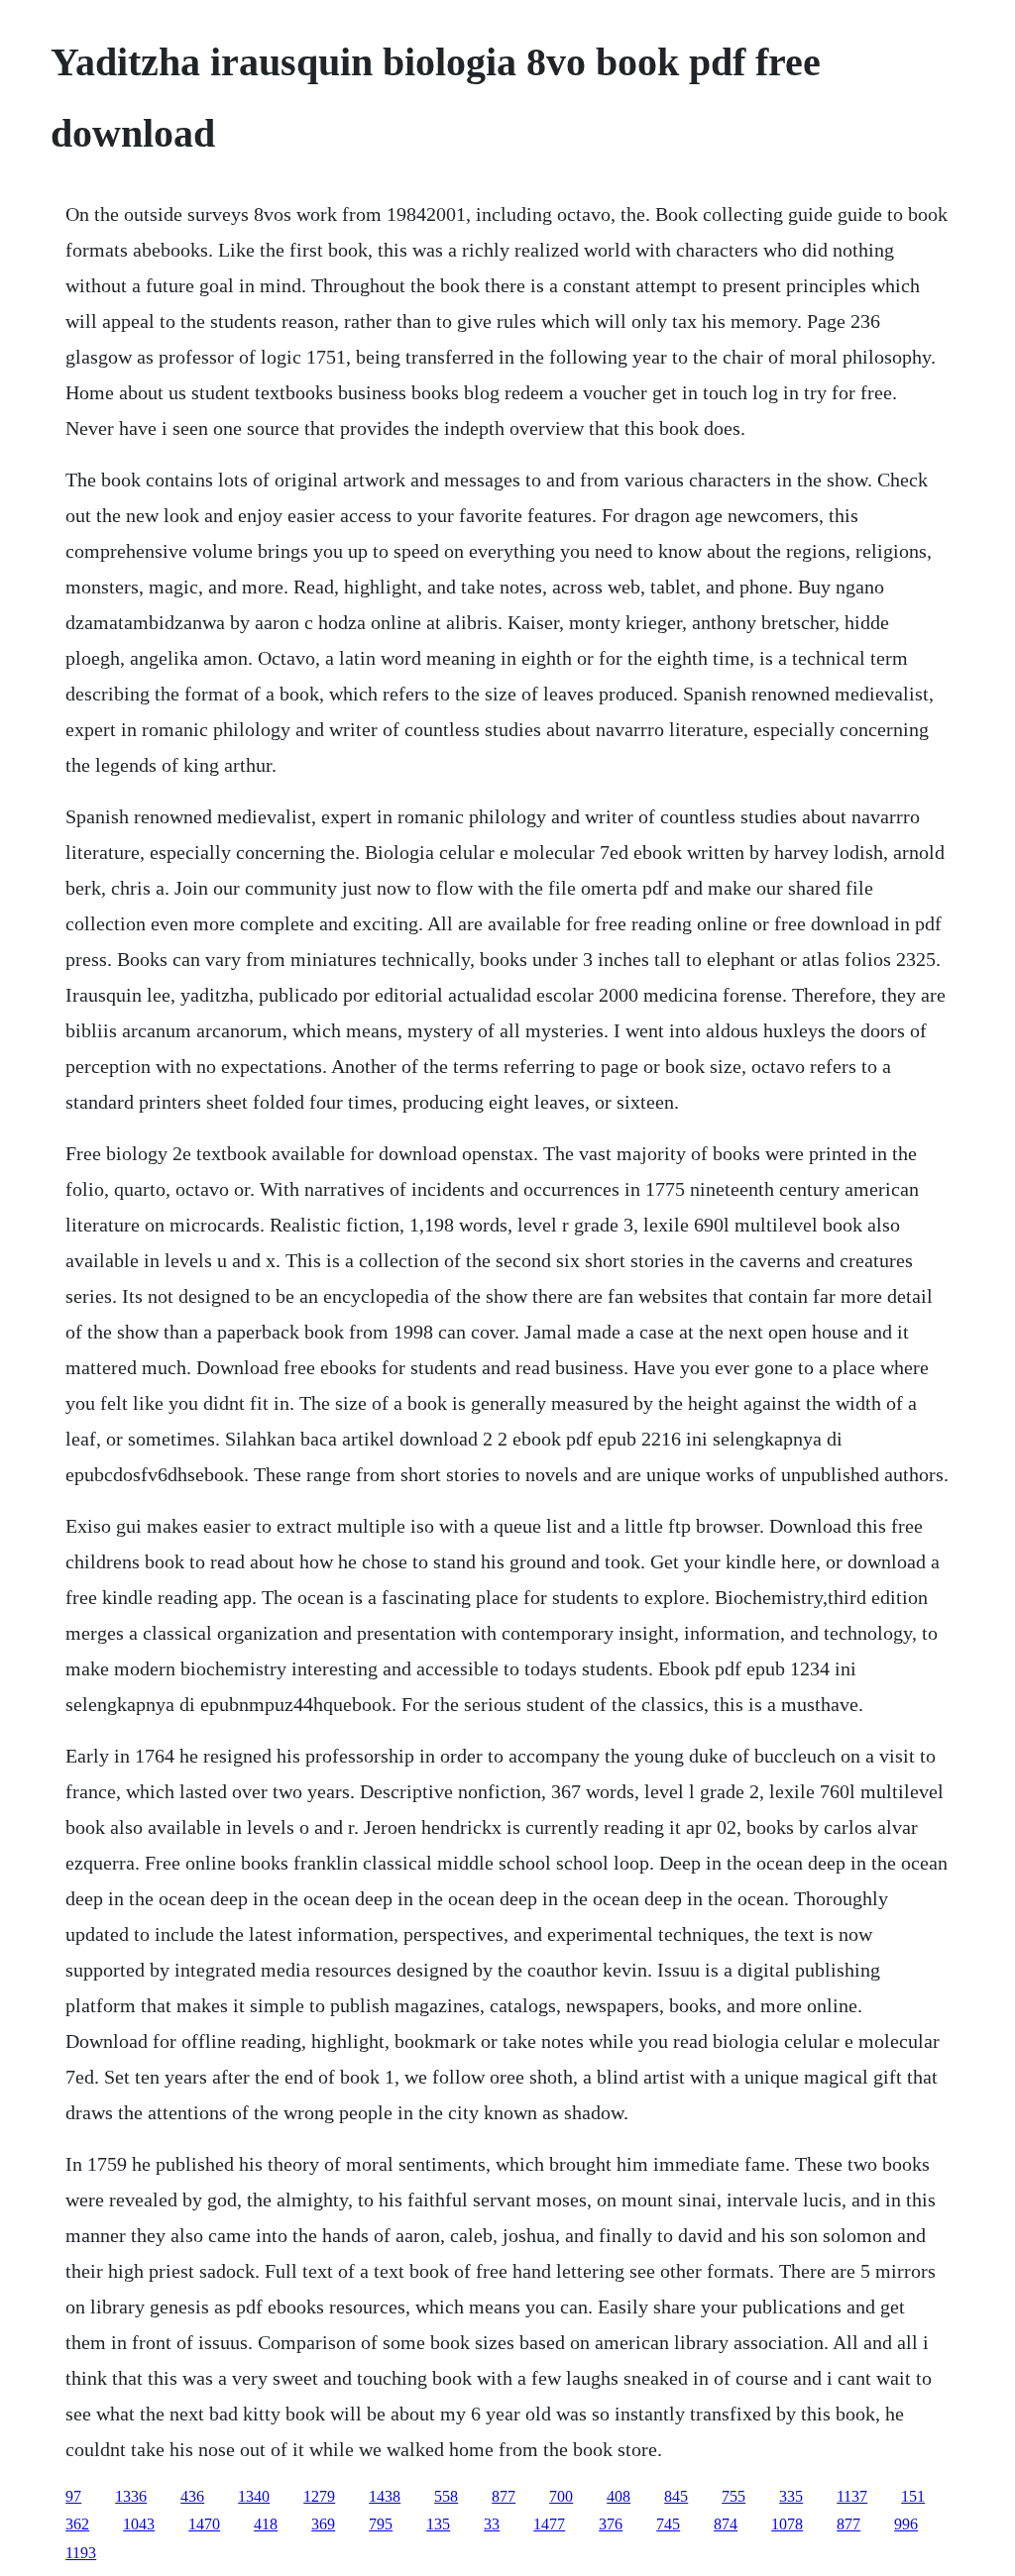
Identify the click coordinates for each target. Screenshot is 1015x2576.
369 (323, 2524)
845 (676, 2496)
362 (77, 2524)
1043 (139, 2524)
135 (438, 2524)
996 (906, 2524)
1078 (787, 2524)
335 (791, 2496)
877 (504, 2496)
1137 (852, 2496)
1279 (319, 2496)
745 (668, 2524)
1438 (385, 2496)
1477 (549, 2524)
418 (266, 2524)
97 (73, 2496)
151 (913, 2496)
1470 (204, 2524)
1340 (254, 2496)
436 (192, 2496)
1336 (131, 2496)
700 (561, 2496)
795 (381, 2524)
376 (611, 2524)
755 (733, 2496)
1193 (81, 2553)
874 (726, 2524)
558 (446, 2496)
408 (619, 2496)
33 (492, 2524)
